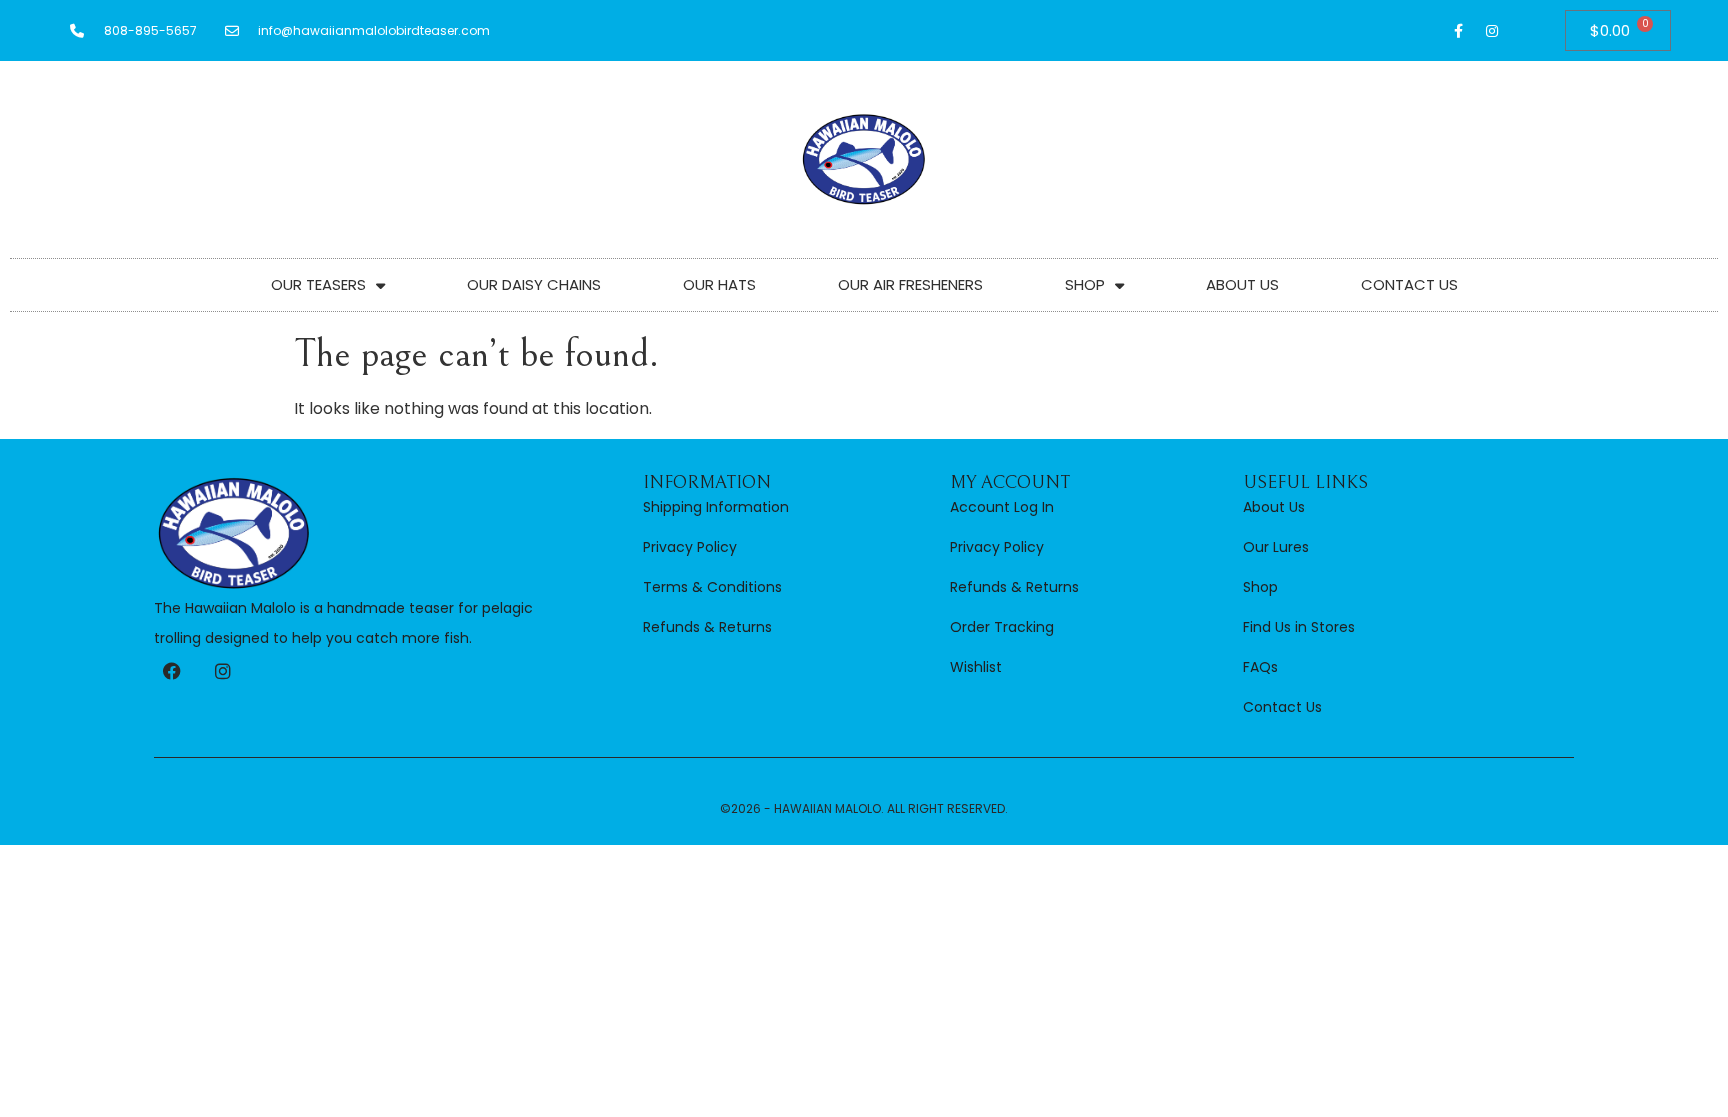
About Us (1242, 284)
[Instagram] (1492, 31)
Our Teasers (318, 284)
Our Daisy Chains (534, 284)
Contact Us (1409, 284)
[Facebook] (172, 671)
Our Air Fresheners (910, 284)
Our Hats (719, 284)
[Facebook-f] (1459, 31)
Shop (1085, 284)
